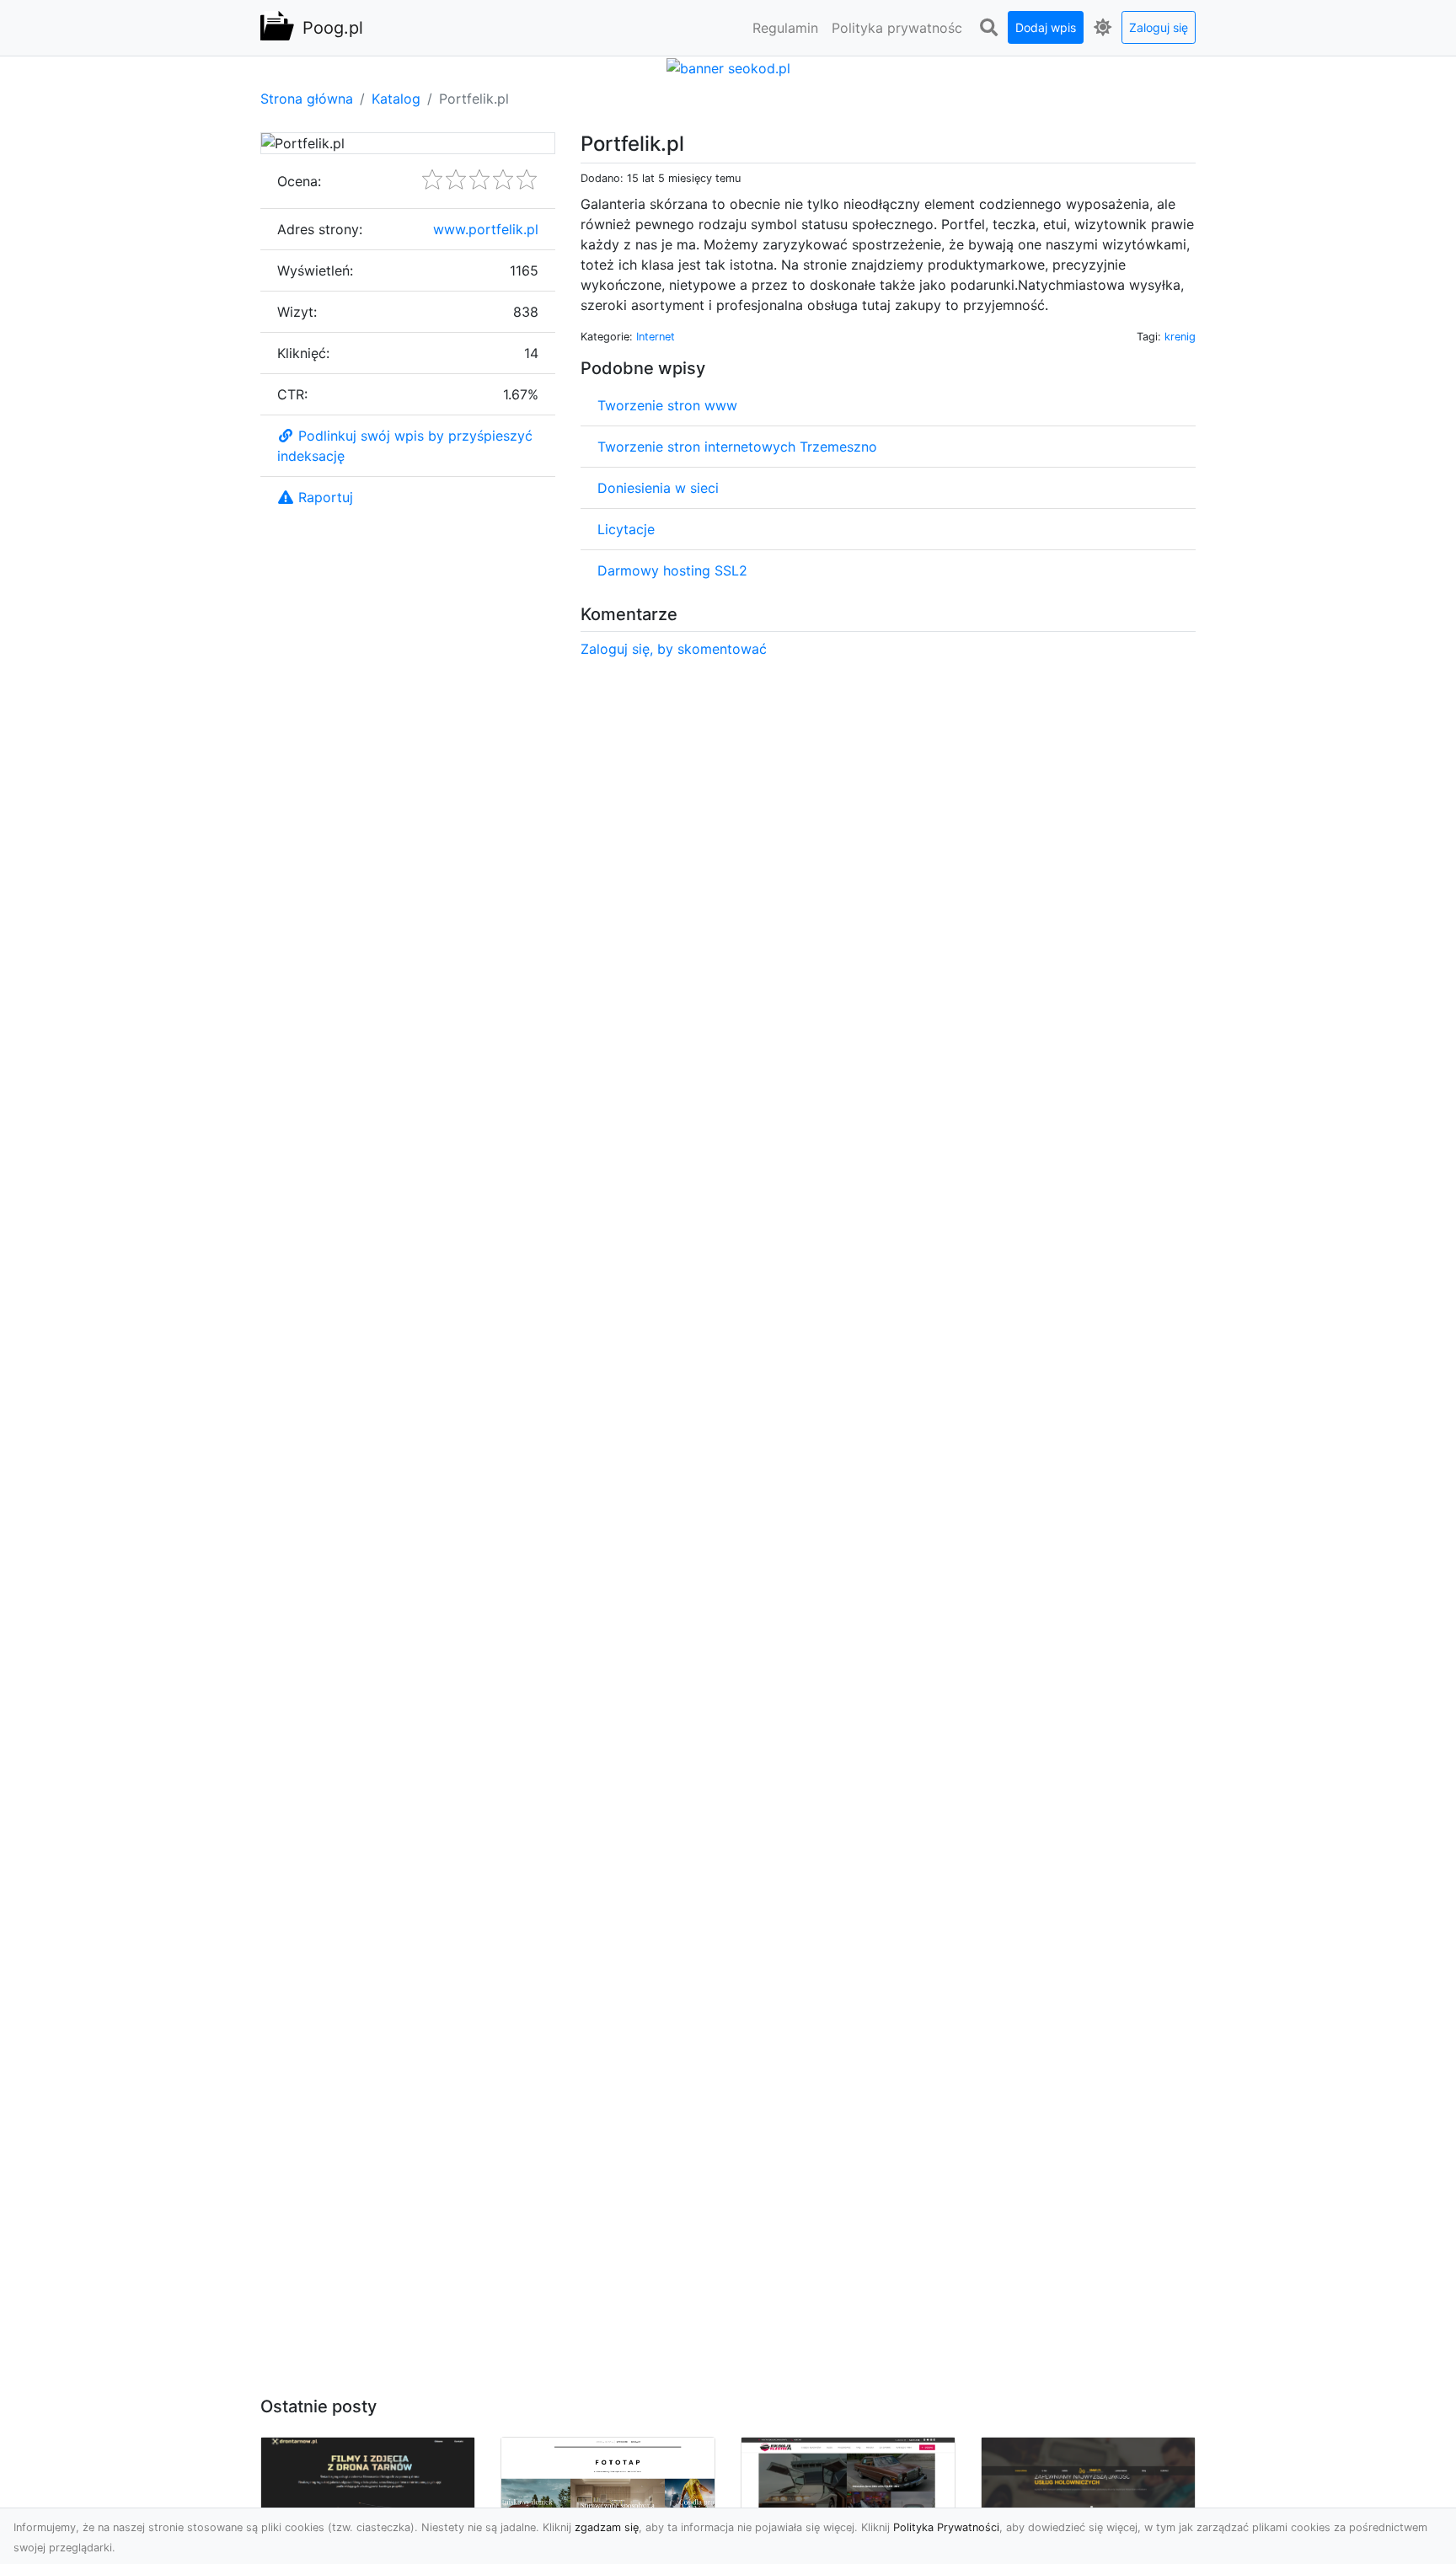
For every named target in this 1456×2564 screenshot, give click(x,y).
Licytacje (626, 529)
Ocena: (299, 181)
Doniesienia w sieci (658, 488)
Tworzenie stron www (667, 405)
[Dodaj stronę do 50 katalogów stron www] (728, 67)
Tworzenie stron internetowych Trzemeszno (737, 447)
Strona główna (307, 99)
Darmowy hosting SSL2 (672, 570)
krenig (1180, 337)
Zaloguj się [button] (1159, 27)
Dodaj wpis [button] (1046, 27)
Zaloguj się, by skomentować (674, 649)
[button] (988, 28)
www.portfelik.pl (486, 229)
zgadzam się (607, 2527)
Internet (656, 337)
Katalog (396, 99)
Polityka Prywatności (946, 2527)
